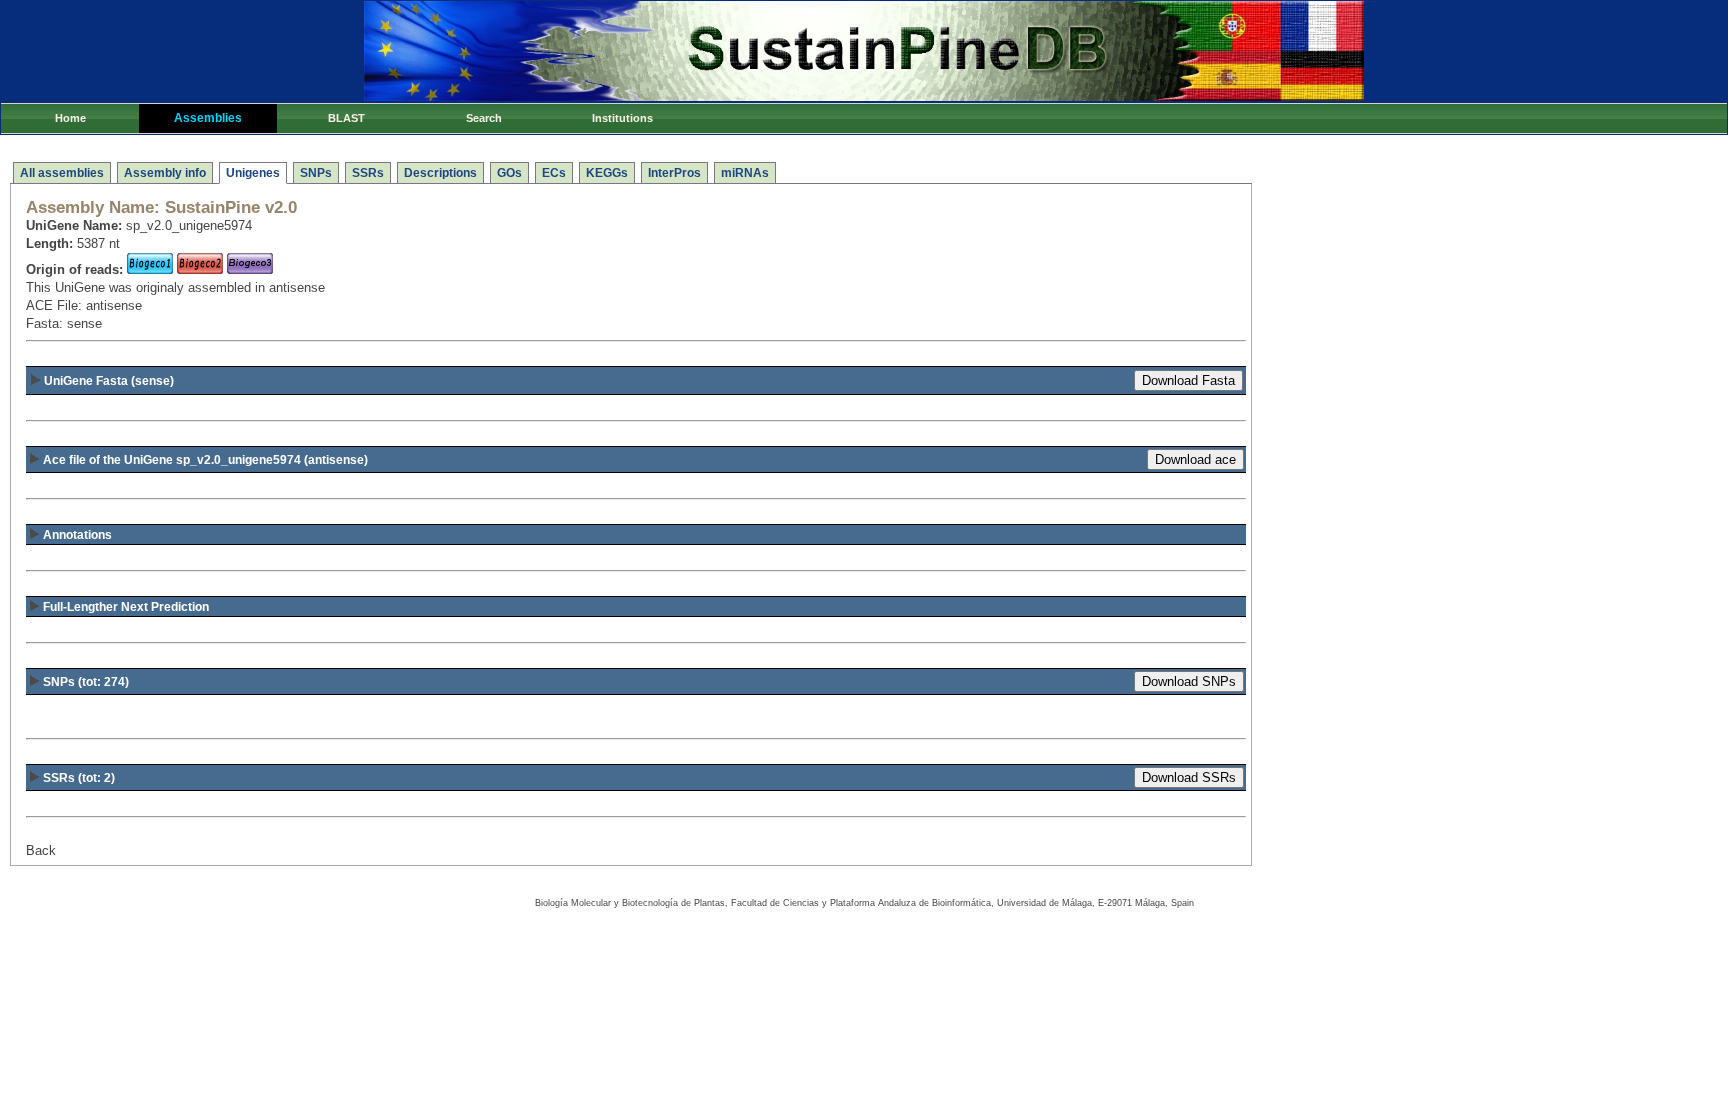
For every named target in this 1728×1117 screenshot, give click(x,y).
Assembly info (165, 173)
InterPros (674, 173)
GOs (509, 173)
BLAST (346, 118)
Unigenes (253, 173)
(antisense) (205, 460)
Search (484, 118)
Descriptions (440, 173)
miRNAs (745, 173)
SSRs (368, 173)
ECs (554, 173)
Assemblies (208, 118)
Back (41, 850)
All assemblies (62, 173)
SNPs (316, 173)
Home (70, 118)
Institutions (622, 118)
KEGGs (607, 173)
